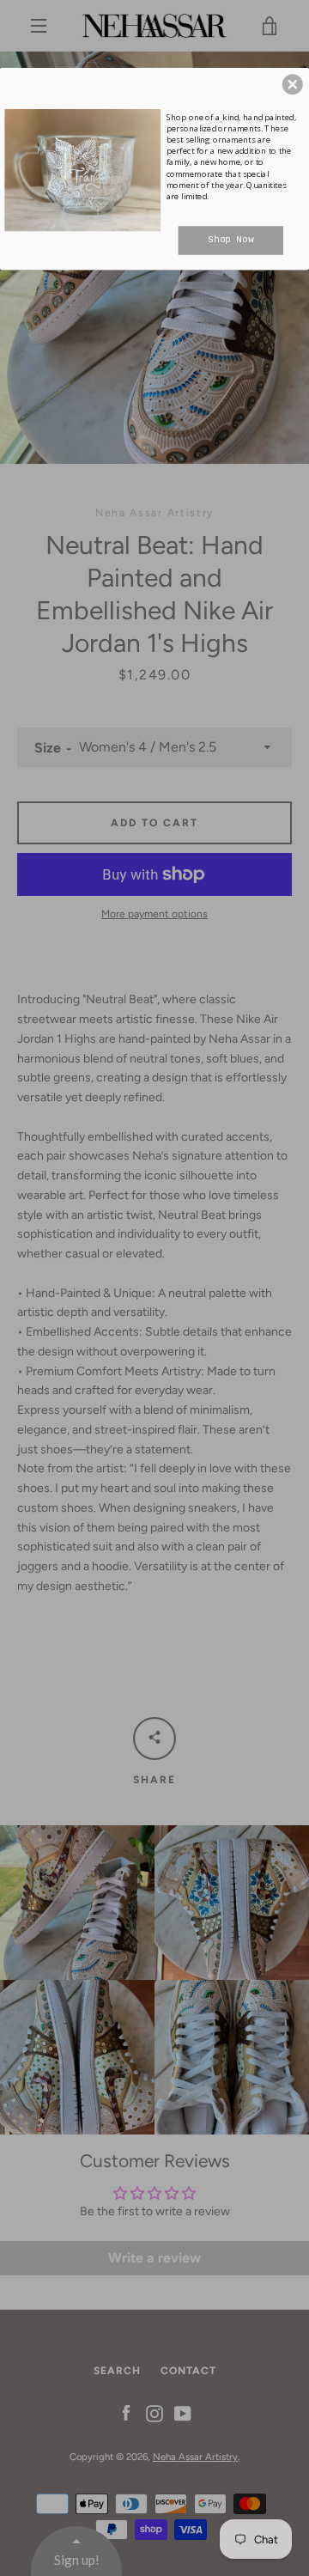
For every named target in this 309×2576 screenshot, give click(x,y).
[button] (293, 84)
